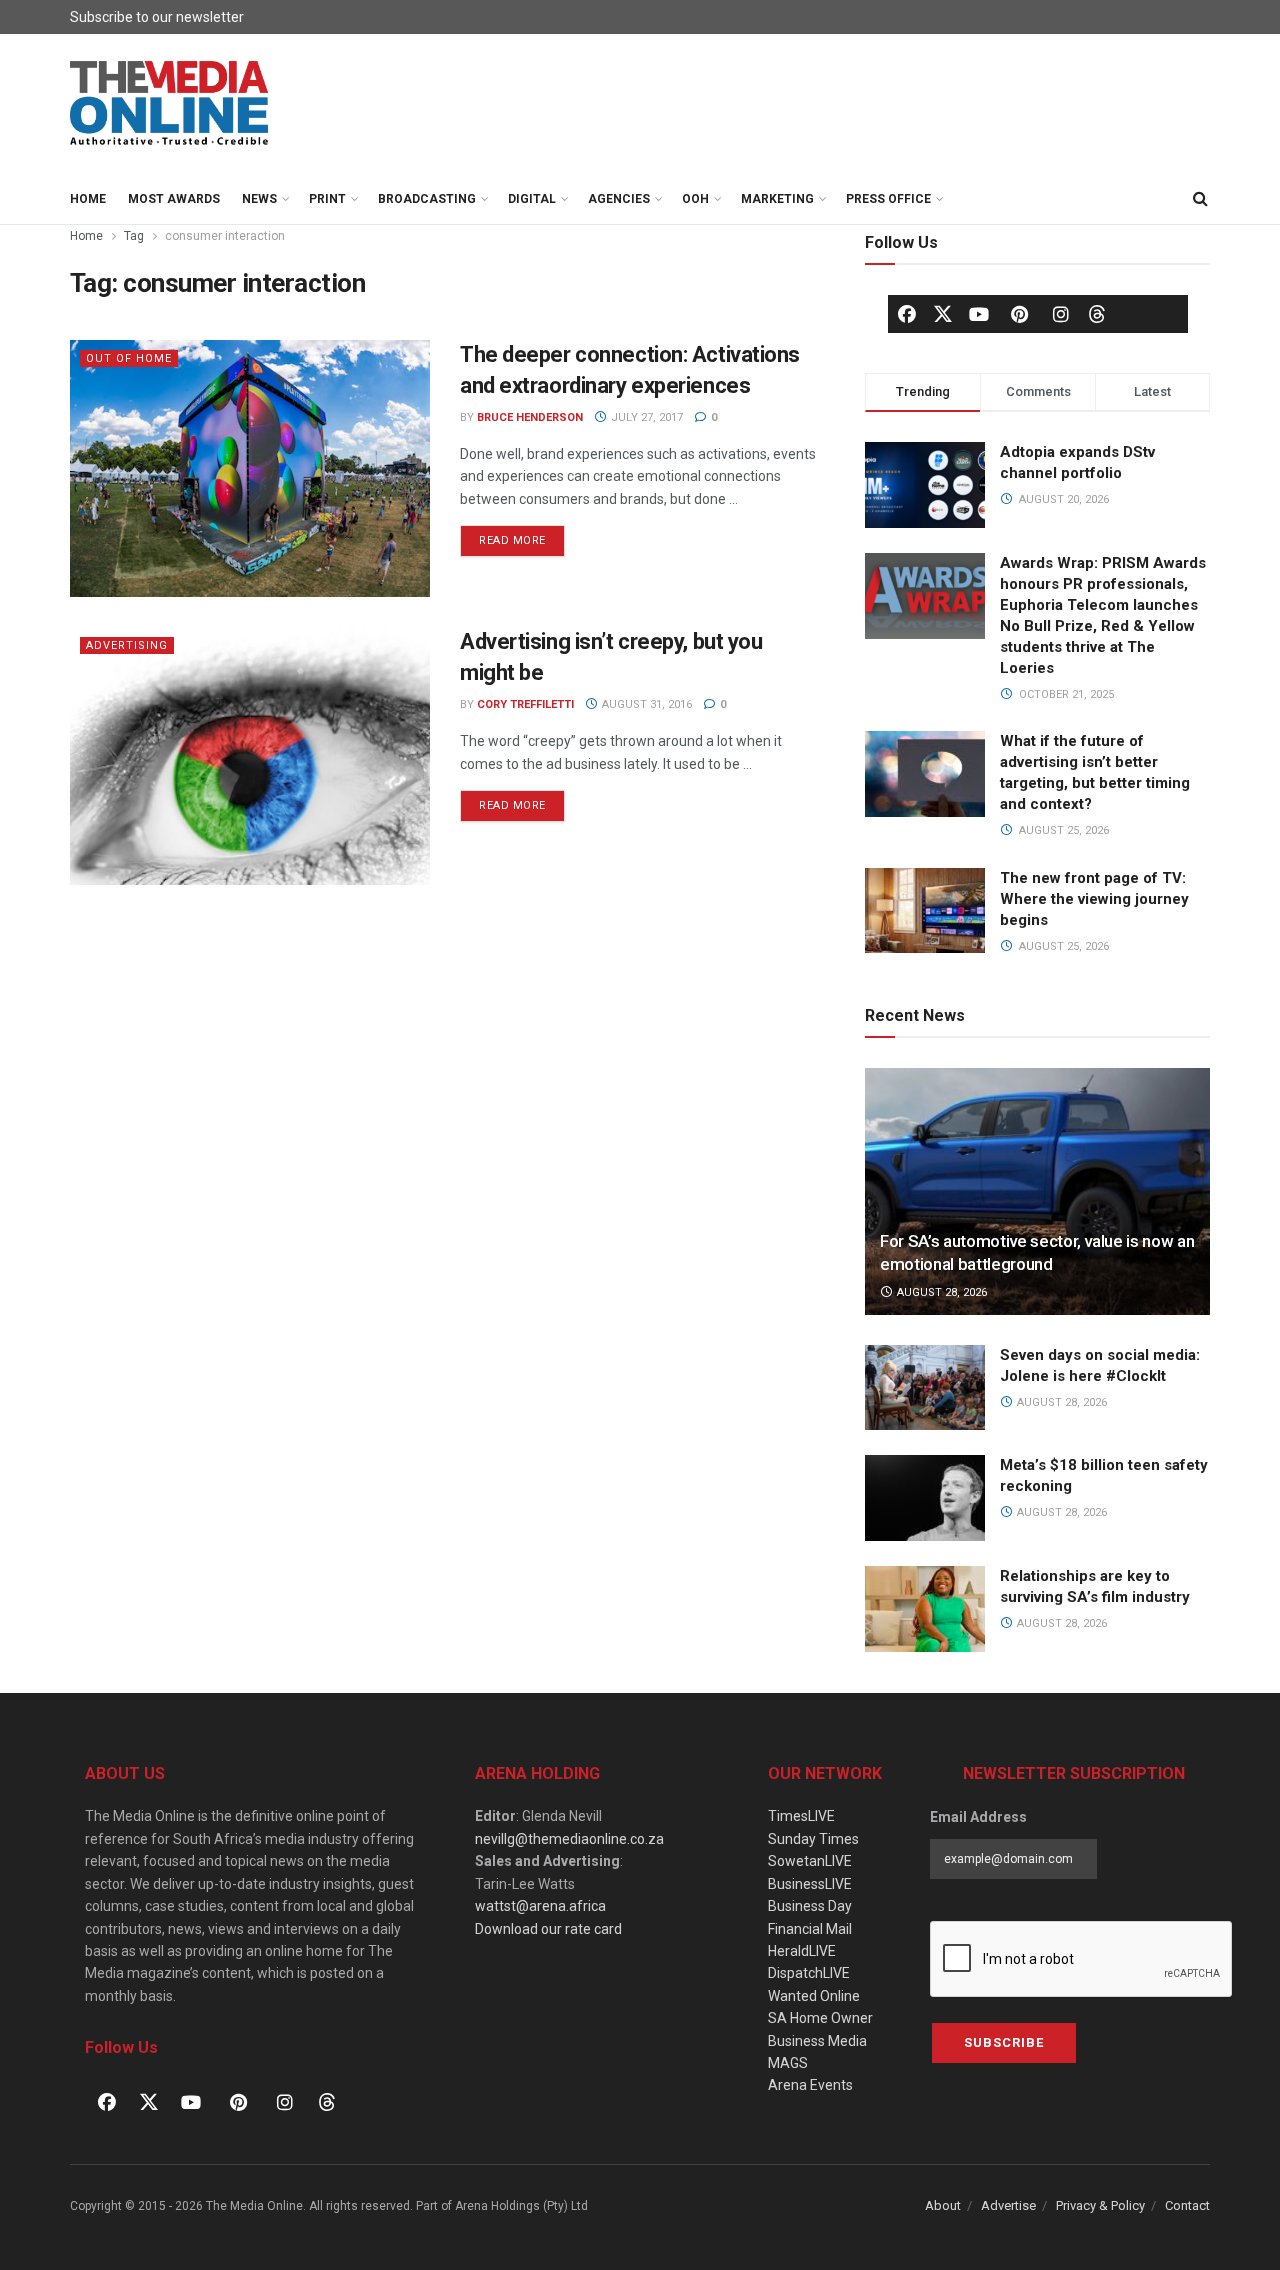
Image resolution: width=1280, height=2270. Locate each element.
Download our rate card (548, 1929)
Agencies (619, 199)
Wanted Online (814, 1996)
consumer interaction (225, 236)
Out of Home (129, 358)
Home (88, 199)
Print (327, 199)
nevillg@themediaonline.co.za (569, 1839)
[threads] (1097, 313)
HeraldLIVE (802, 1951)
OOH (695, 199)
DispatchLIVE (809, 1973)
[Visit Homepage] (170, 104)
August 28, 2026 (940, 1292)
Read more (522, 536)
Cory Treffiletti (525, 704)
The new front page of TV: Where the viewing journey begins (1094, 899)
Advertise (1008, 2205)
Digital (532, 199)
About (943, 2205)
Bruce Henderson (530, 417)
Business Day (810, 1906)
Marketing (777, 199)
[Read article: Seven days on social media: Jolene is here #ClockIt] (925, 1388)
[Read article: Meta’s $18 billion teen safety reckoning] (925, 1498)
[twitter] (943, 313)
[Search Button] (1200, 199)
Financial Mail (810, 1929)
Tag (134, 236)
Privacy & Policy (1100, 2205)
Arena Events (810, 2085)
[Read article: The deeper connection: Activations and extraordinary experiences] (250, 468)
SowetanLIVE (810, 1861)
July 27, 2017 (645, 417)
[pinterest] (1020, 314)
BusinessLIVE (810, 1884)
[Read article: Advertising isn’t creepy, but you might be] (250, 755)
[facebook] (907, 314)
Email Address (978, 1817)
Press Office (888, 199)
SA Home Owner (820, 2018)
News (259, 199)
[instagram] (1061, 314)
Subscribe (1004, 2042)
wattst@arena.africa (540, 1906)
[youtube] (979, 314)
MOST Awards (174, 199)
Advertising (127, 645)
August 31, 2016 (645, 704)
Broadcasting (427, 199)
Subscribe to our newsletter (157, 17)
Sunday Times (813, 1839)
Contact (1187, 2205)
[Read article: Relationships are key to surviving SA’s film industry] (925, 1609)
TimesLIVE (801, 1816)
